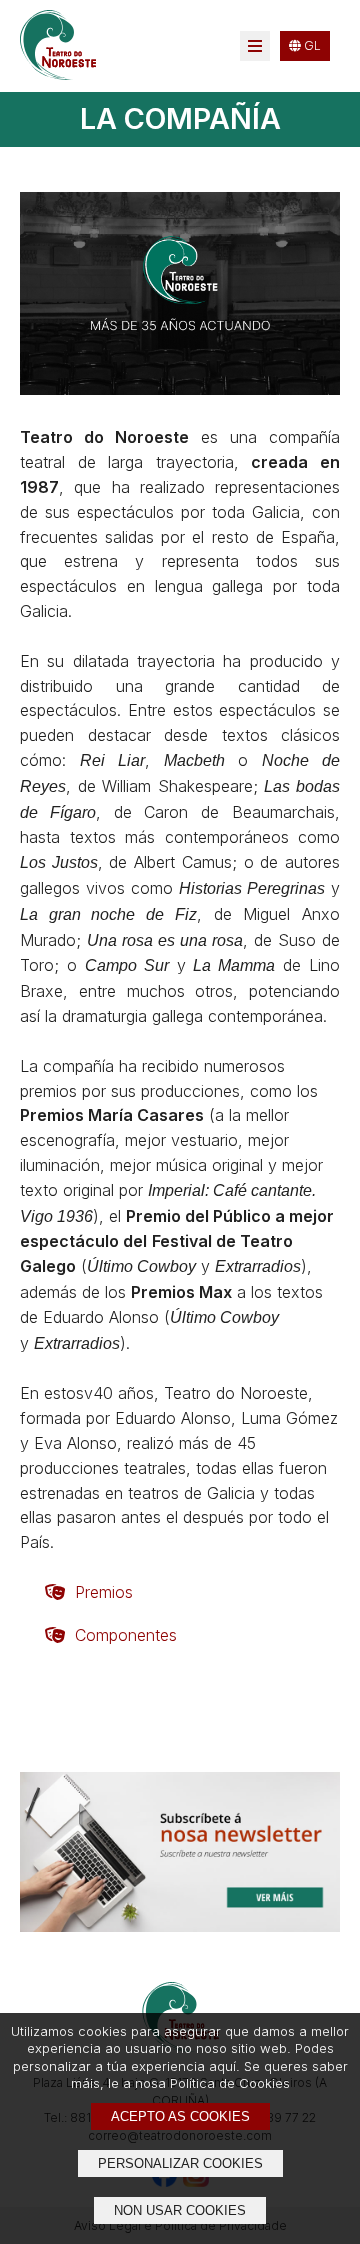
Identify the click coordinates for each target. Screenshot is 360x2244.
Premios (104, 1592)
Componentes (126, 1635)
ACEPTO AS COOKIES (180, 2116)
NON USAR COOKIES (180, 2210)
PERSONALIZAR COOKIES (180, 2163)
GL (311, 45)
